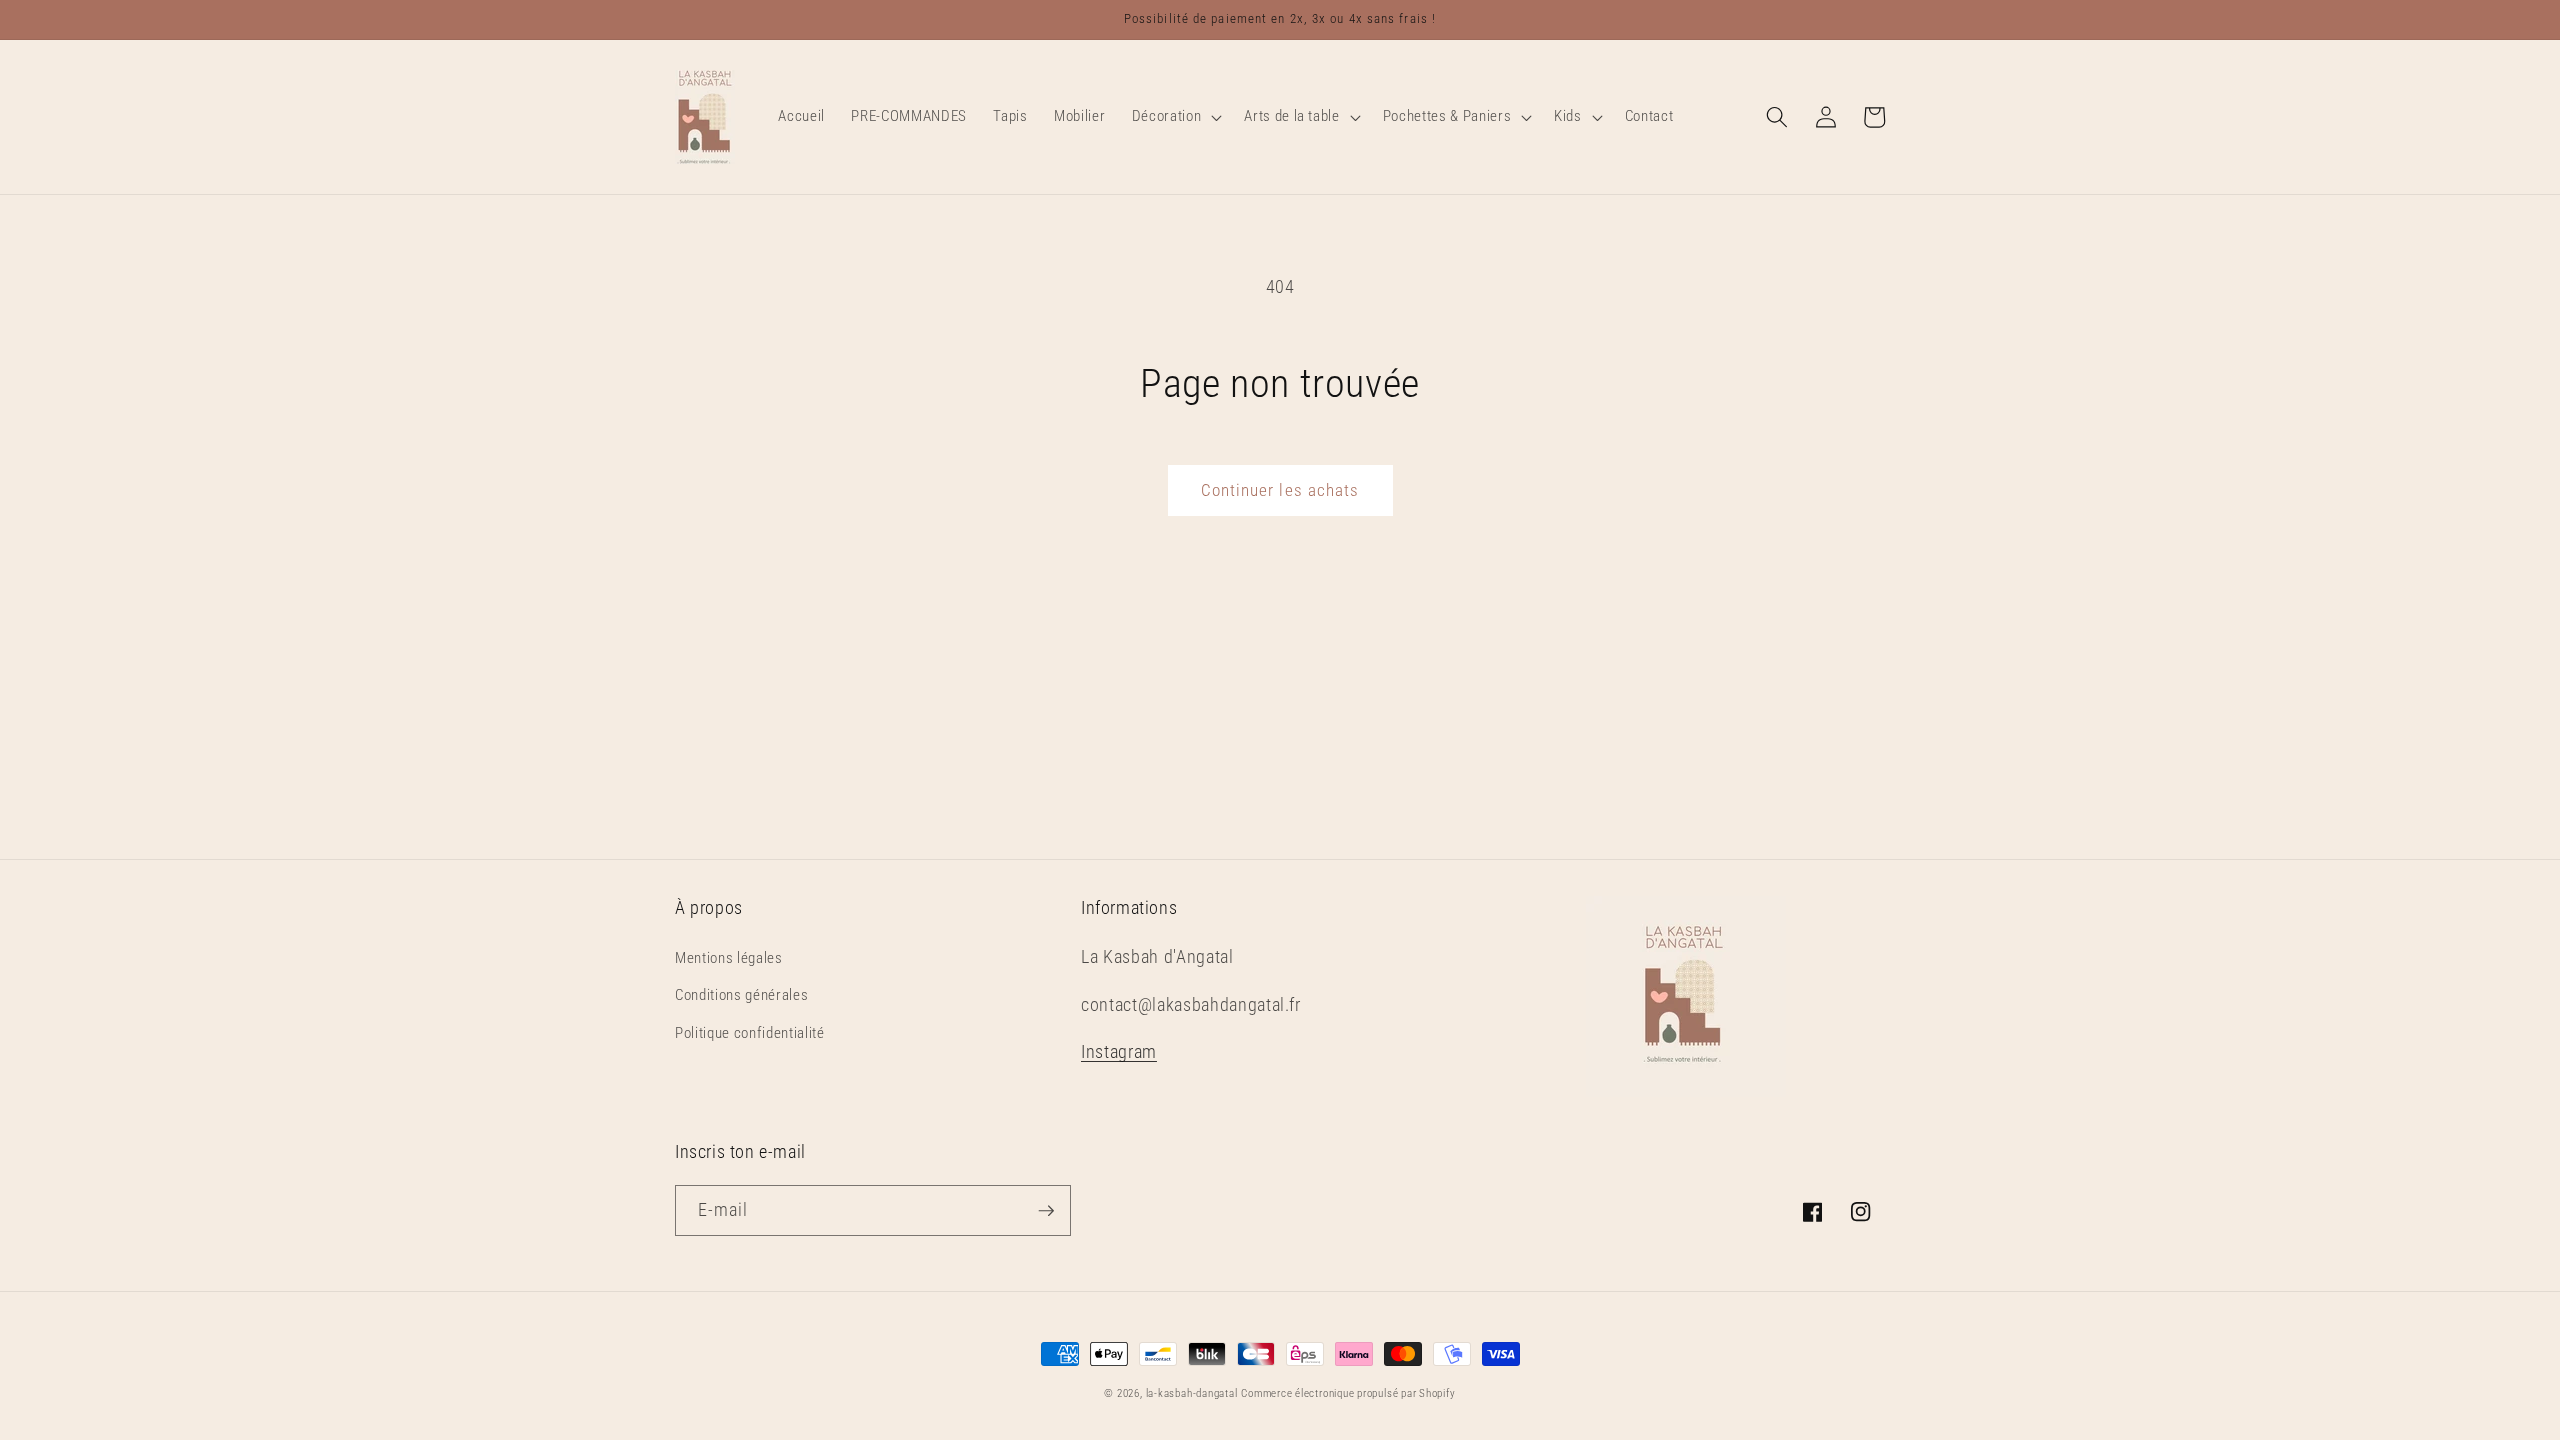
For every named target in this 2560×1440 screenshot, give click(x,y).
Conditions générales (741, 995)
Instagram (1119, 1052)
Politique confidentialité (750, 1033)
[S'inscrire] (1046, 1211)
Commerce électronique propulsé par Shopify (1348, 1393)
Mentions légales (729, 958)
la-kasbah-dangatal (1192, 1393)
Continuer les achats (1280, 490)
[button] (1175, 117)
